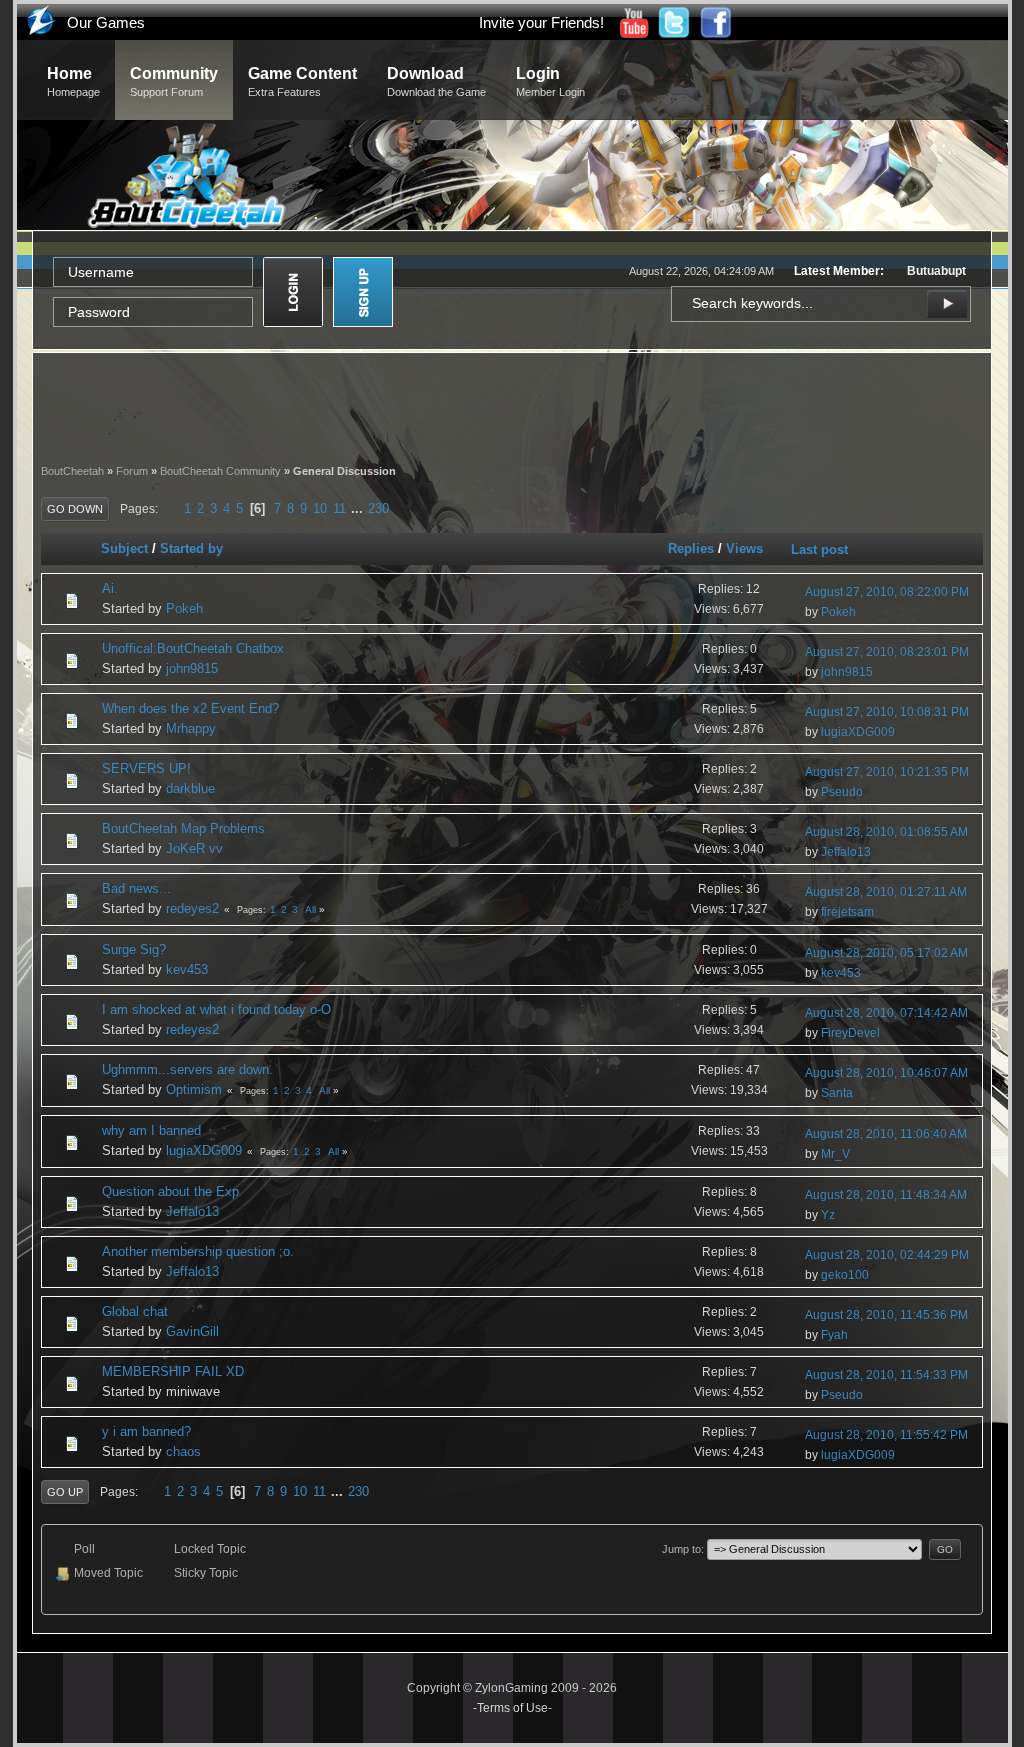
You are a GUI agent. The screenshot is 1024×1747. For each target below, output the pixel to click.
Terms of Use (512, 1708)
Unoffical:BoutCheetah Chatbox (193, 648)
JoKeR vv (194, 848)
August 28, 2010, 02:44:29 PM (887, 1255)
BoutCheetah (72, 471)
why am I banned (151, 1130)
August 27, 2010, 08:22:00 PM (887, 592)
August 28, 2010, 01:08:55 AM (886, 832)
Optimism (194, 1089)
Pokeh (184, 608)
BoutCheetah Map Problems (183, 828)
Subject (124, 548)
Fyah (834, 1335)
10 (320, 508)
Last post (819, 549)
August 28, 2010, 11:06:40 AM (886, 1134)
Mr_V (835, 1154)
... (359, 508)
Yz (828, 1215)
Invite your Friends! (541, 22)
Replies (691, 548)
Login (550, 81)
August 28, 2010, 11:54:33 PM (886, 1375)
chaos (183, 1451)
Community (174, 81)
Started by (191, 548)
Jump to (681, 1549)
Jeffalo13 (846, 852)
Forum (132, 471)
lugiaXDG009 (858, 732)
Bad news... (136, 888)
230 (378, 508)
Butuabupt (936, 271)
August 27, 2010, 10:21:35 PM (887, 772)
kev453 (187, 969)
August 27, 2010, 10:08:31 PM (887, 712)
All (310, 909)
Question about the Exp (170, 1191)
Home (73, 81)
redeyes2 (192, 908)
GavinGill (192, 1331)
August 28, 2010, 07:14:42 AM (886, 1013)
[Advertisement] (512, 406)
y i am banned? (146, 1431)
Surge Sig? (134, 949)
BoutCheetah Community (220, 471)
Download (436, 81)
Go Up (65, 1492)
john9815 (192, 668)
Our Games (106, 22)
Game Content (302, 81)
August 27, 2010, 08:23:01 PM (887, 652)
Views (744, 548)
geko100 (845, 1275)
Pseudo (842, 792)
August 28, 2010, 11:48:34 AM (886, 1195)
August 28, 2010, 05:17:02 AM (886, 953)
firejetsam (847, 912)
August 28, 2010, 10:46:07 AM (886, 1073)
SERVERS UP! (146, 768)
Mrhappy (191, 728)
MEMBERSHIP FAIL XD (173, 1371)
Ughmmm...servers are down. (187, 1069)
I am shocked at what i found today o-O (216, 1009)
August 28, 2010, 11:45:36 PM (886, 1315)
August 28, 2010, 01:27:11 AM (886, 892)
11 (339, 508)
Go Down (75, 509)
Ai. (110, 588)
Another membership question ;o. (198, 1251)
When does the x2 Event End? (190, 708)
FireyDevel (850, 1033)
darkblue (190, 788)
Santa (837, 1093)
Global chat (135, 1311)
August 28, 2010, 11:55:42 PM (886, 1435)
